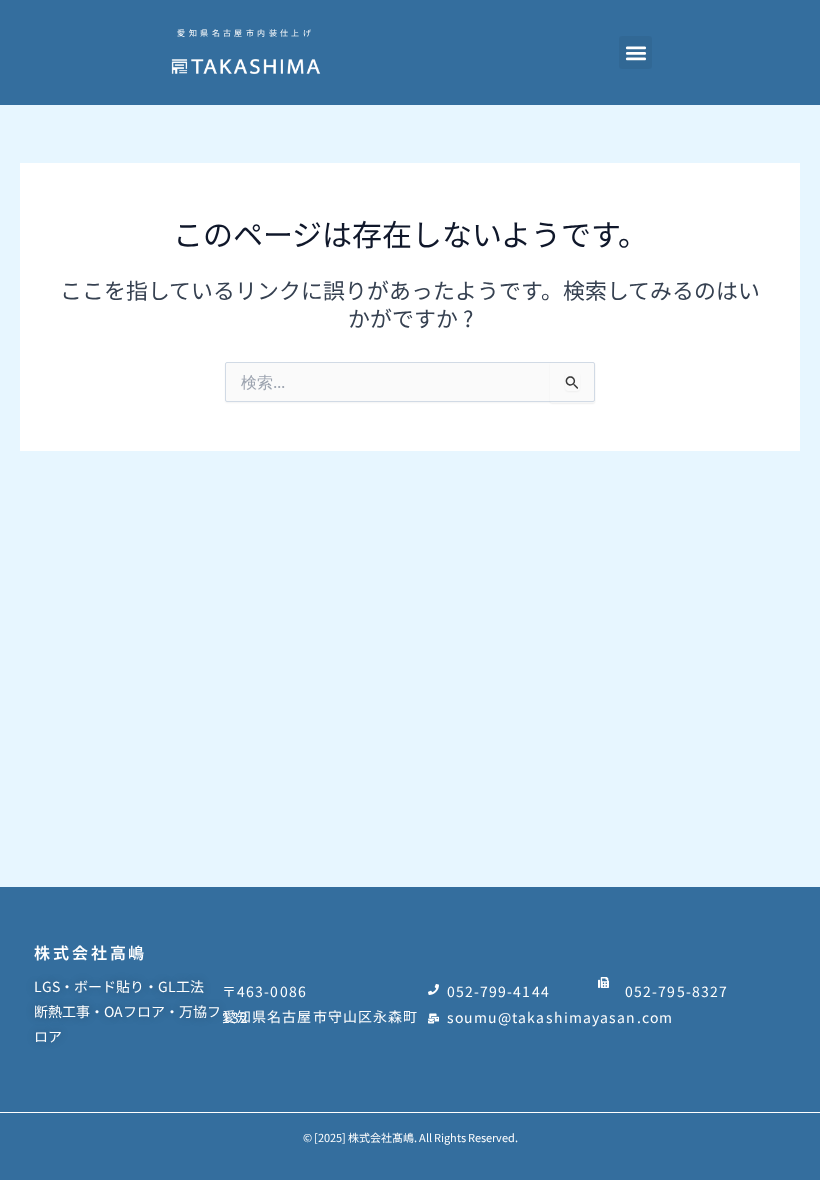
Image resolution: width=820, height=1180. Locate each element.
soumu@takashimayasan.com (560, 1017)
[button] (635, 52)
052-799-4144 (498, 991)
